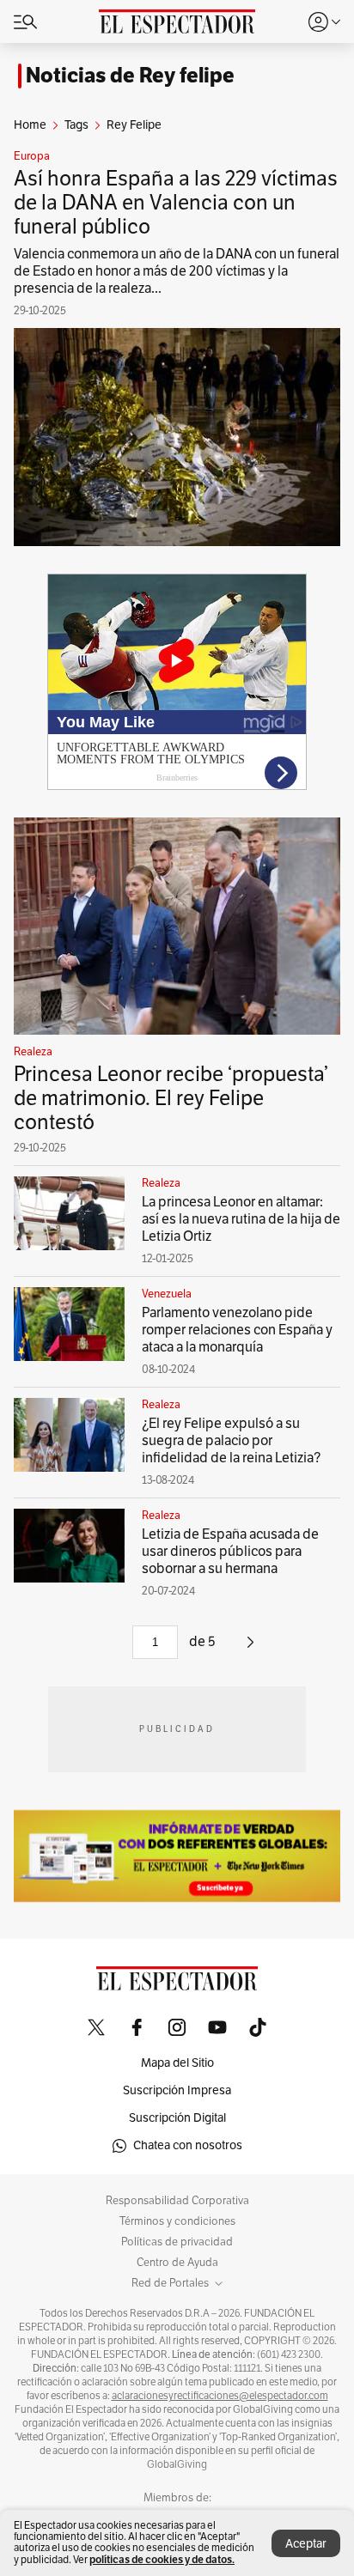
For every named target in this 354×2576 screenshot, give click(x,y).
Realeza (33, 1052)
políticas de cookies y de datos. (162, 2559)
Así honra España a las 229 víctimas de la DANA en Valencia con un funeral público (176, 203)
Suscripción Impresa (177, 2090)
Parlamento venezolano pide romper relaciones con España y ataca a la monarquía (237, 1330)
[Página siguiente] (250, 1649)
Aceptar (306, 2544)
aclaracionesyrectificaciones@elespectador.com (220, 2396)
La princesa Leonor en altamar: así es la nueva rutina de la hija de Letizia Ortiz (241, 1219)
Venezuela (167, 1294)
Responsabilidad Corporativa (177, 2201)
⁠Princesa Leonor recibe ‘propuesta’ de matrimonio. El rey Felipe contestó (171, 1098)
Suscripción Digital (177, 2118)
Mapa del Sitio (177, 2063)
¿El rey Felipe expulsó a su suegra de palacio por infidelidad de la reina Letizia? (231, 1441)
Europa (32, 156)
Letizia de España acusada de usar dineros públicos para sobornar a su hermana (230, 1552)
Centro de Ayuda (177, 2263)
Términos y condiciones (177, 2221)
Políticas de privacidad (177, 2242)
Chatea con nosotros (188, 2145)
